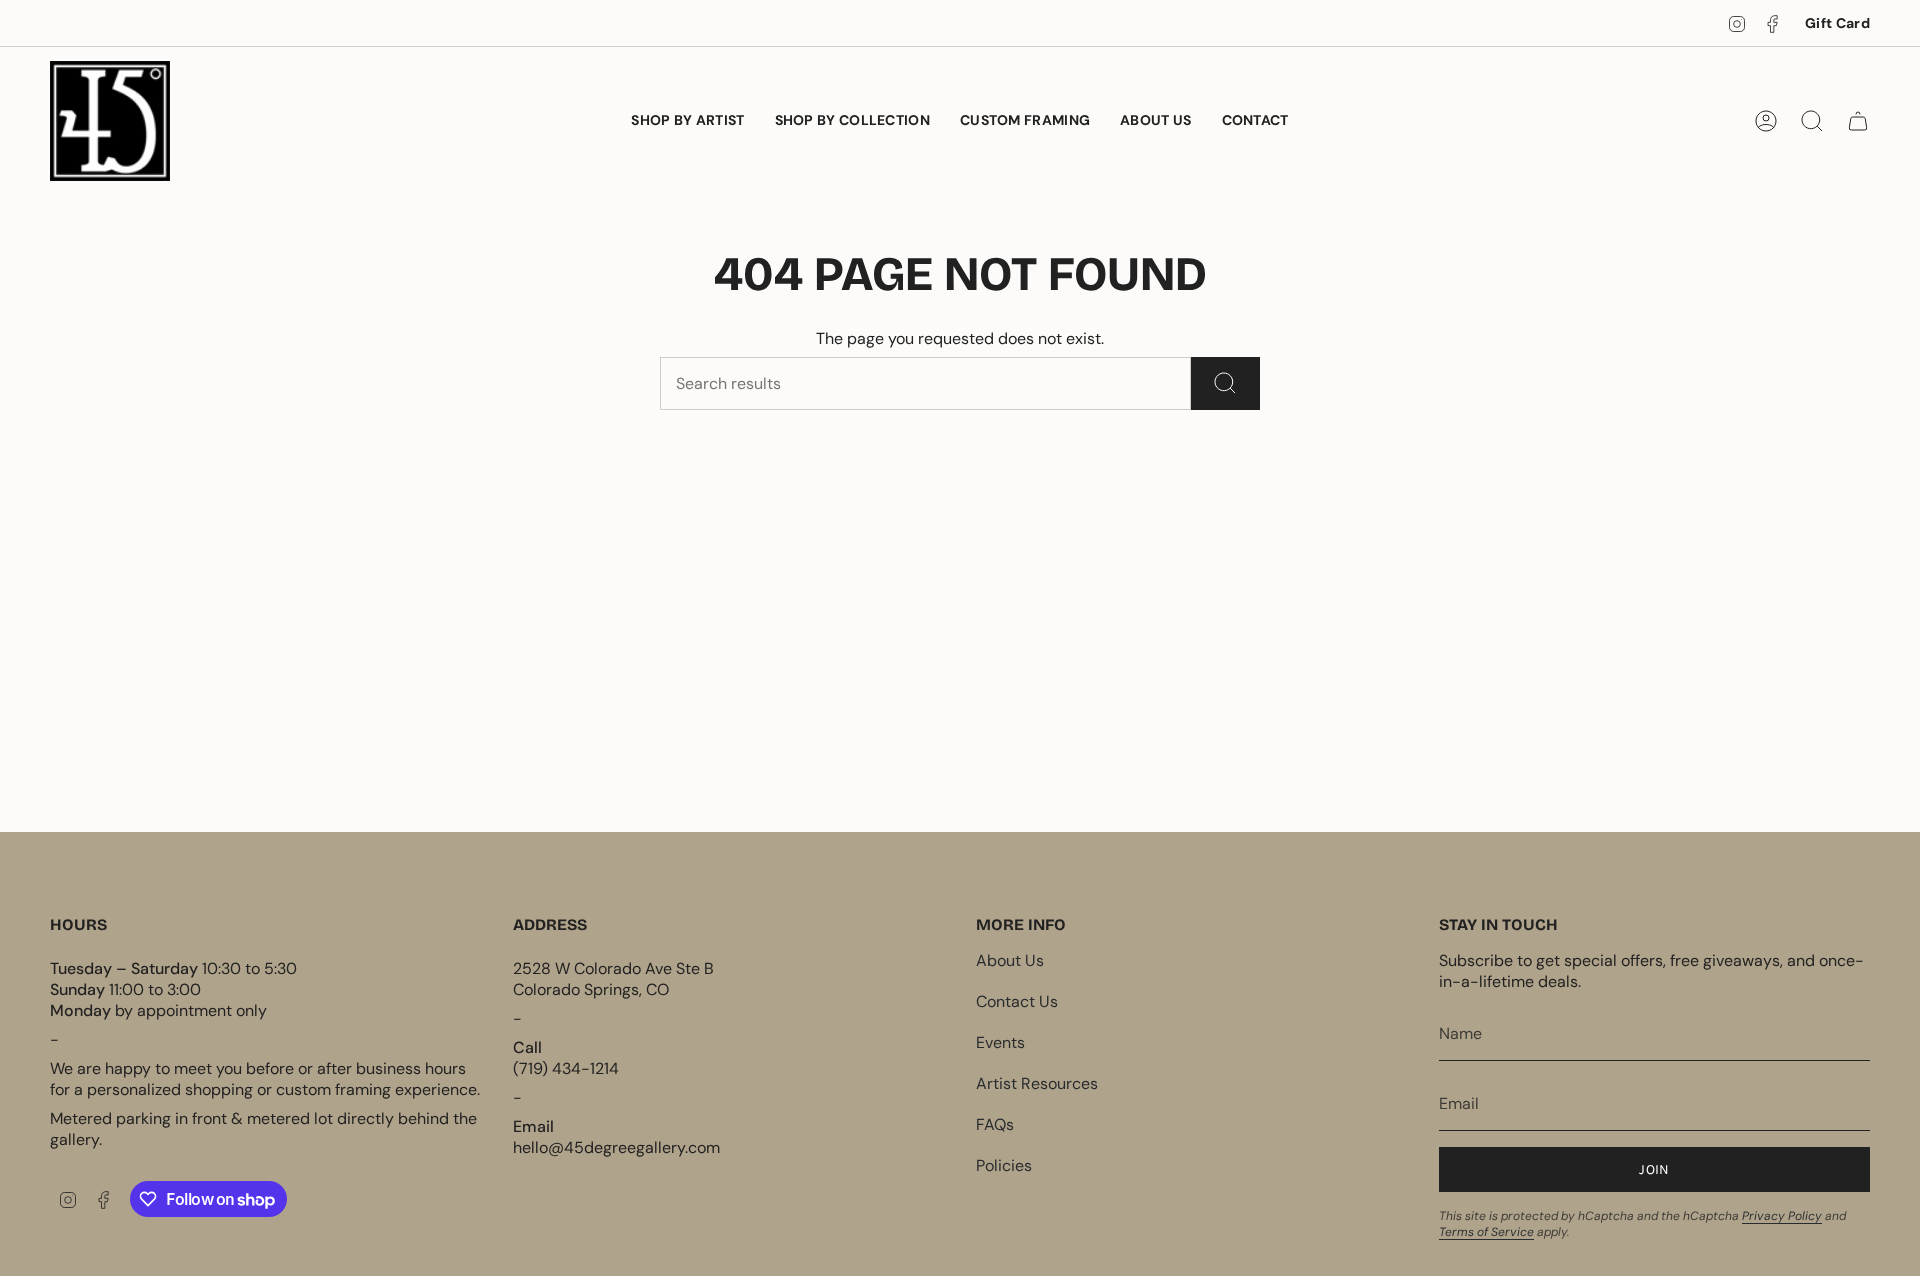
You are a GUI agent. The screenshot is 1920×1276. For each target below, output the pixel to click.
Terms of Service (1486, 1232)
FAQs (995, 1124)
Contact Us (1017, 1001)
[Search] (1225, 383)
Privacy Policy (1782, 1216)
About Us (1010, 960)
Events (1000, 1042)
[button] (852, 121)
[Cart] (1858, 121)
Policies (1004, 1165)
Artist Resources (1037, 1083)
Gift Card (1837, 23)
